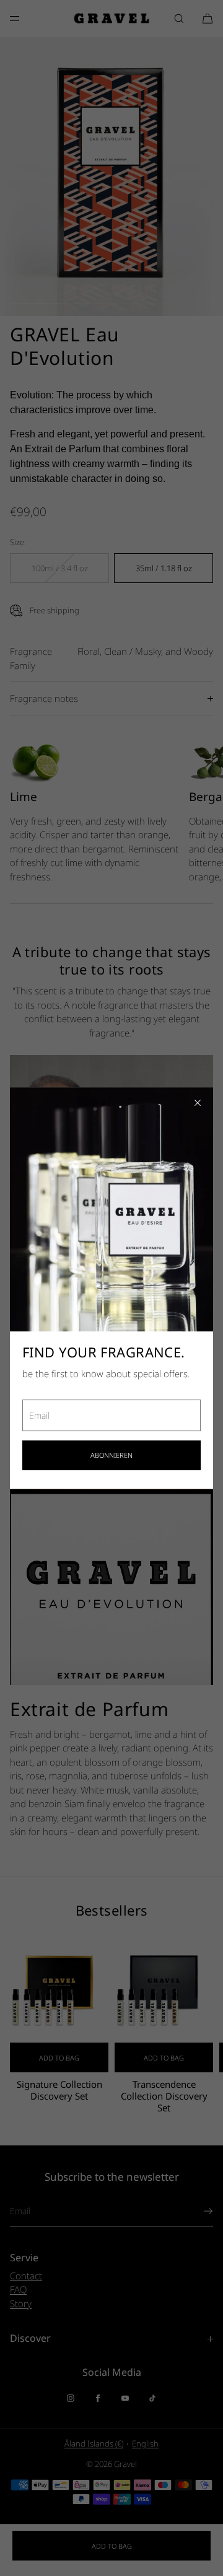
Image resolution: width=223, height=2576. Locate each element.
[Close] (198, 1103)
